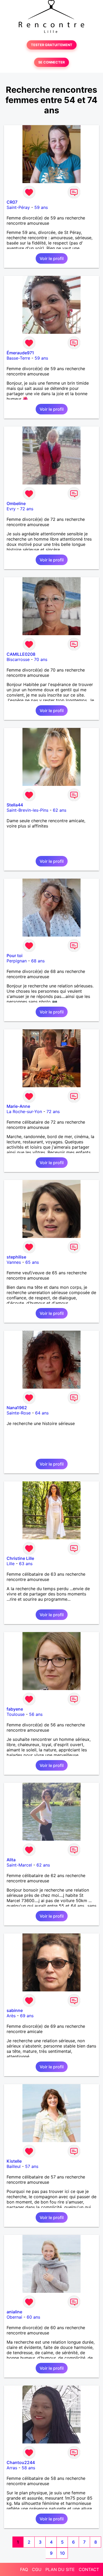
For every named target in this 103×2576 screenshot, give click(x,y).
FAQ (24, 2569)
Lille (11, 1564)
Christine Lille (20, 1558)
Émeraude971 (20, 353)
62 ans (60, 810)
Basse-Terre (18, 358)
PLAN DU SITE (60, 2569)
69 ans (27, 2016)
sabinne (15, 2010)
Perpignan (17, 961)
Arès (11, 2016)
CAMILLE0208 (21, 654)
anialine (14, 2312)
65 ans (32, 1262)
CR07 (12, 202)
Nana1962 (17, 1408)
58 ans (28, 2468)
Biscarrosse (18, 659)
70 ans (41, 659)
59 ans (41, 207)
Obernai (14, 2317)
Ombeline (16, 503)
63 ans (26, 1564)
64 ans (42, 1413)
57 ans (32, 2166)
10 (62, 2553)
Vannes (14, 1262)
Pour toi (15, 956)
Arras (12, 2468)
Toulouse (16, 1714)
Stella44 (15, 805)
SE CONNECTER (51, 62)
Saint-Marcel (19, 1865)
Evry (11, 509)
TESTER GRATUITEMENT (52, 45)
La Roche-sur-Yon (24, 1111)
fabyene (15, 1709)
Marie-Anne (18, 1106)
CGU (37, 2569)
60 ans (33, 2317)
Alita (11, 1860)
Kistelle (14, 2161)
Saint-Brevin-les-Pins (27, 810)
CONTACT (89, 2569)
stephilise (16, 1257)
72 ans (27, 509)
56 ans (36, 1714)
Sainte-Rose (19, 1413)
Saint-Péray (18, 207)
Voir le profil (52, 258)
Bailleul (14, 2166)
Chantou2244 (21, 2462)
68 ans (38, 961)
